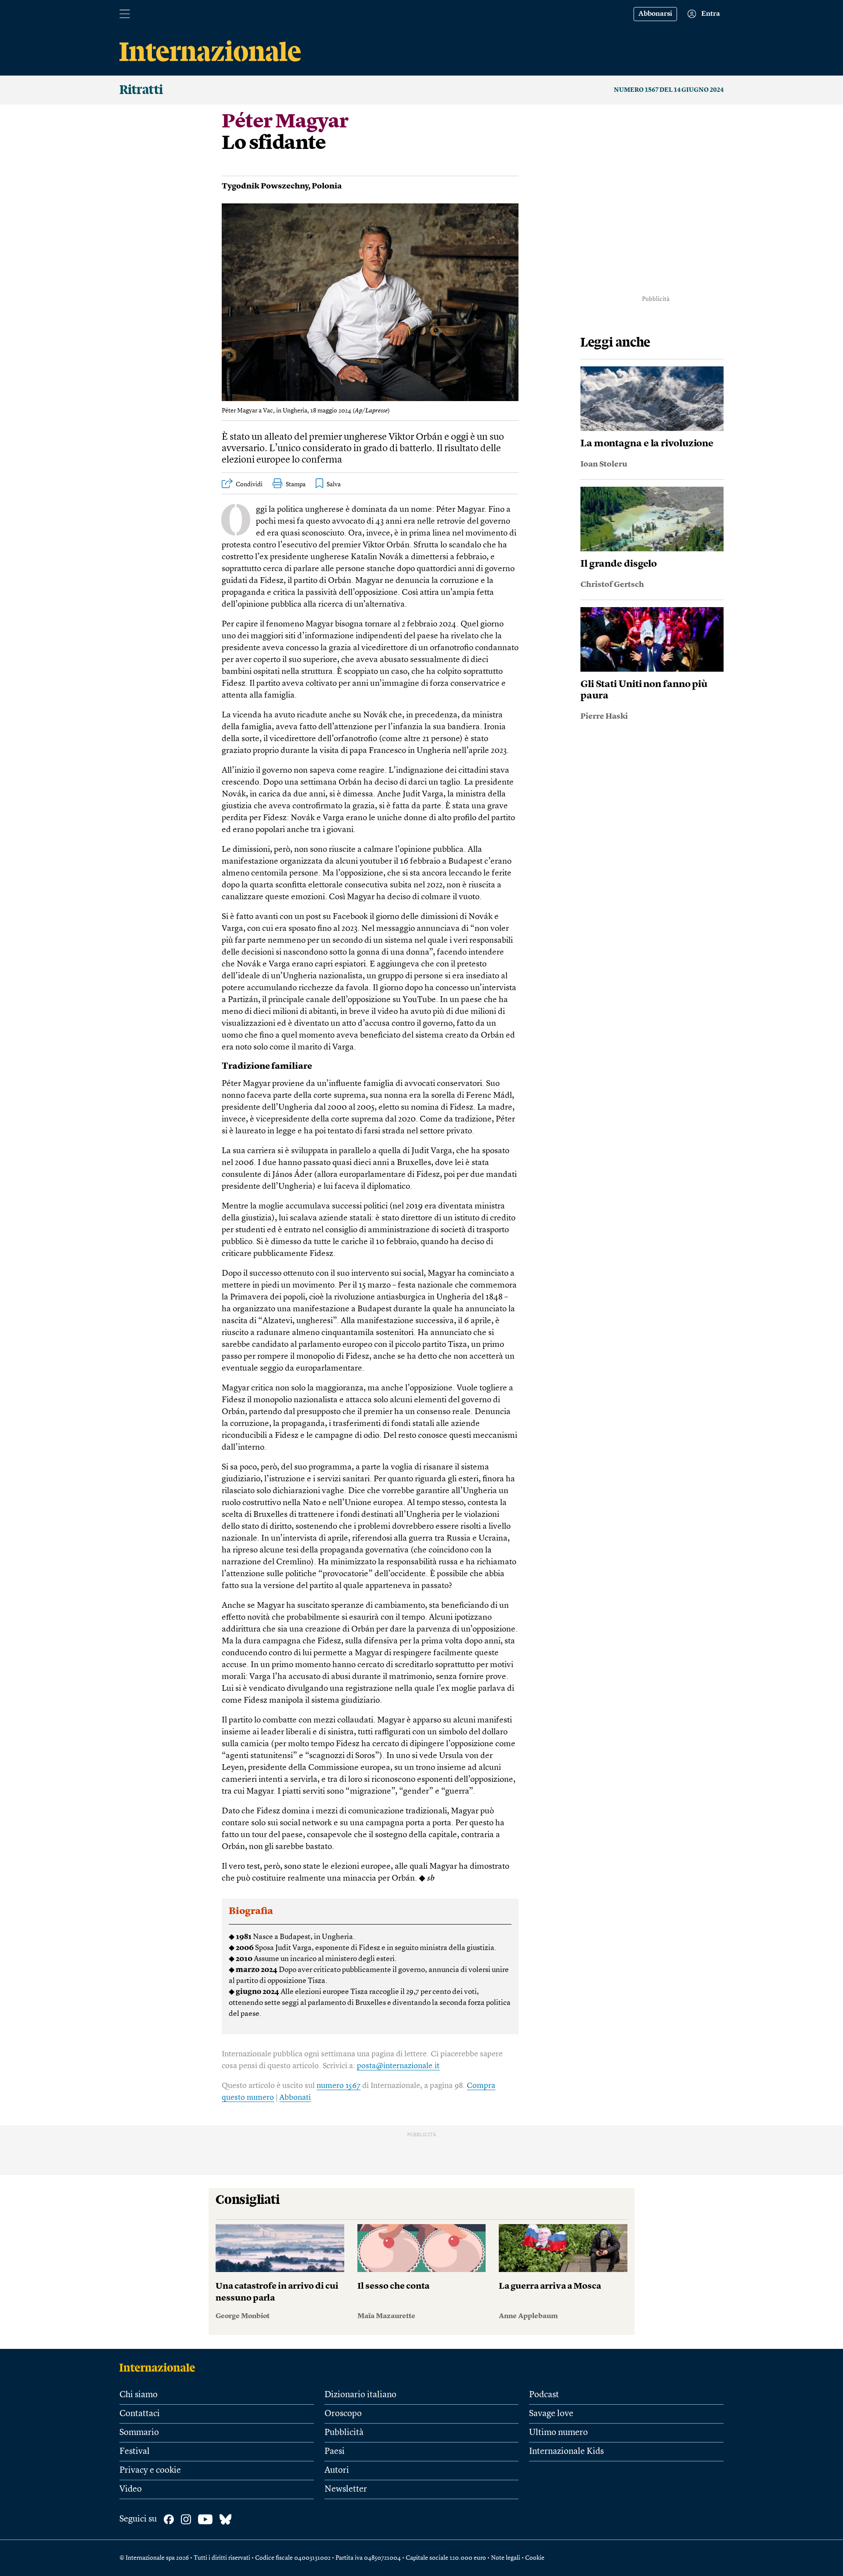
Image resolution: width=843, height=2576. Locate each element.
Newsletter (346, 2489)
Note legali (506, 2558)
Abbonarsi (655, 14)
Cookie (535, 2558)
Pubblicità (344, 2433)
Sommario (139, 2433)
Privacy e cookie (150, 2471)
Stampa (296, 485)
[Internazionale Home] (160, 2367)
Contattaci (140, 2414)
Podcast (544, 2395)
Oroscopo (343, 2414)
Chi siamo (139, 2395)
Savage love (551, 2414)
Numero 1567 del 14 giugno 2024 (669, 90)
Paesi (335, 2452)
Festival (135, 2452)
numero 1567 (339, 2086)
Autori (337, 2471)
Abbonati (295, 2098)
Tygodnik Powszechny (265, 186)
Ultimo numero (558, 2433)
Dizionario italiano (360, 2395)
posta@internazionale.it (398, 2066)
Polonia (327, 186)
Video (131, 2489)
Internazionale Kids (566, 2452)
